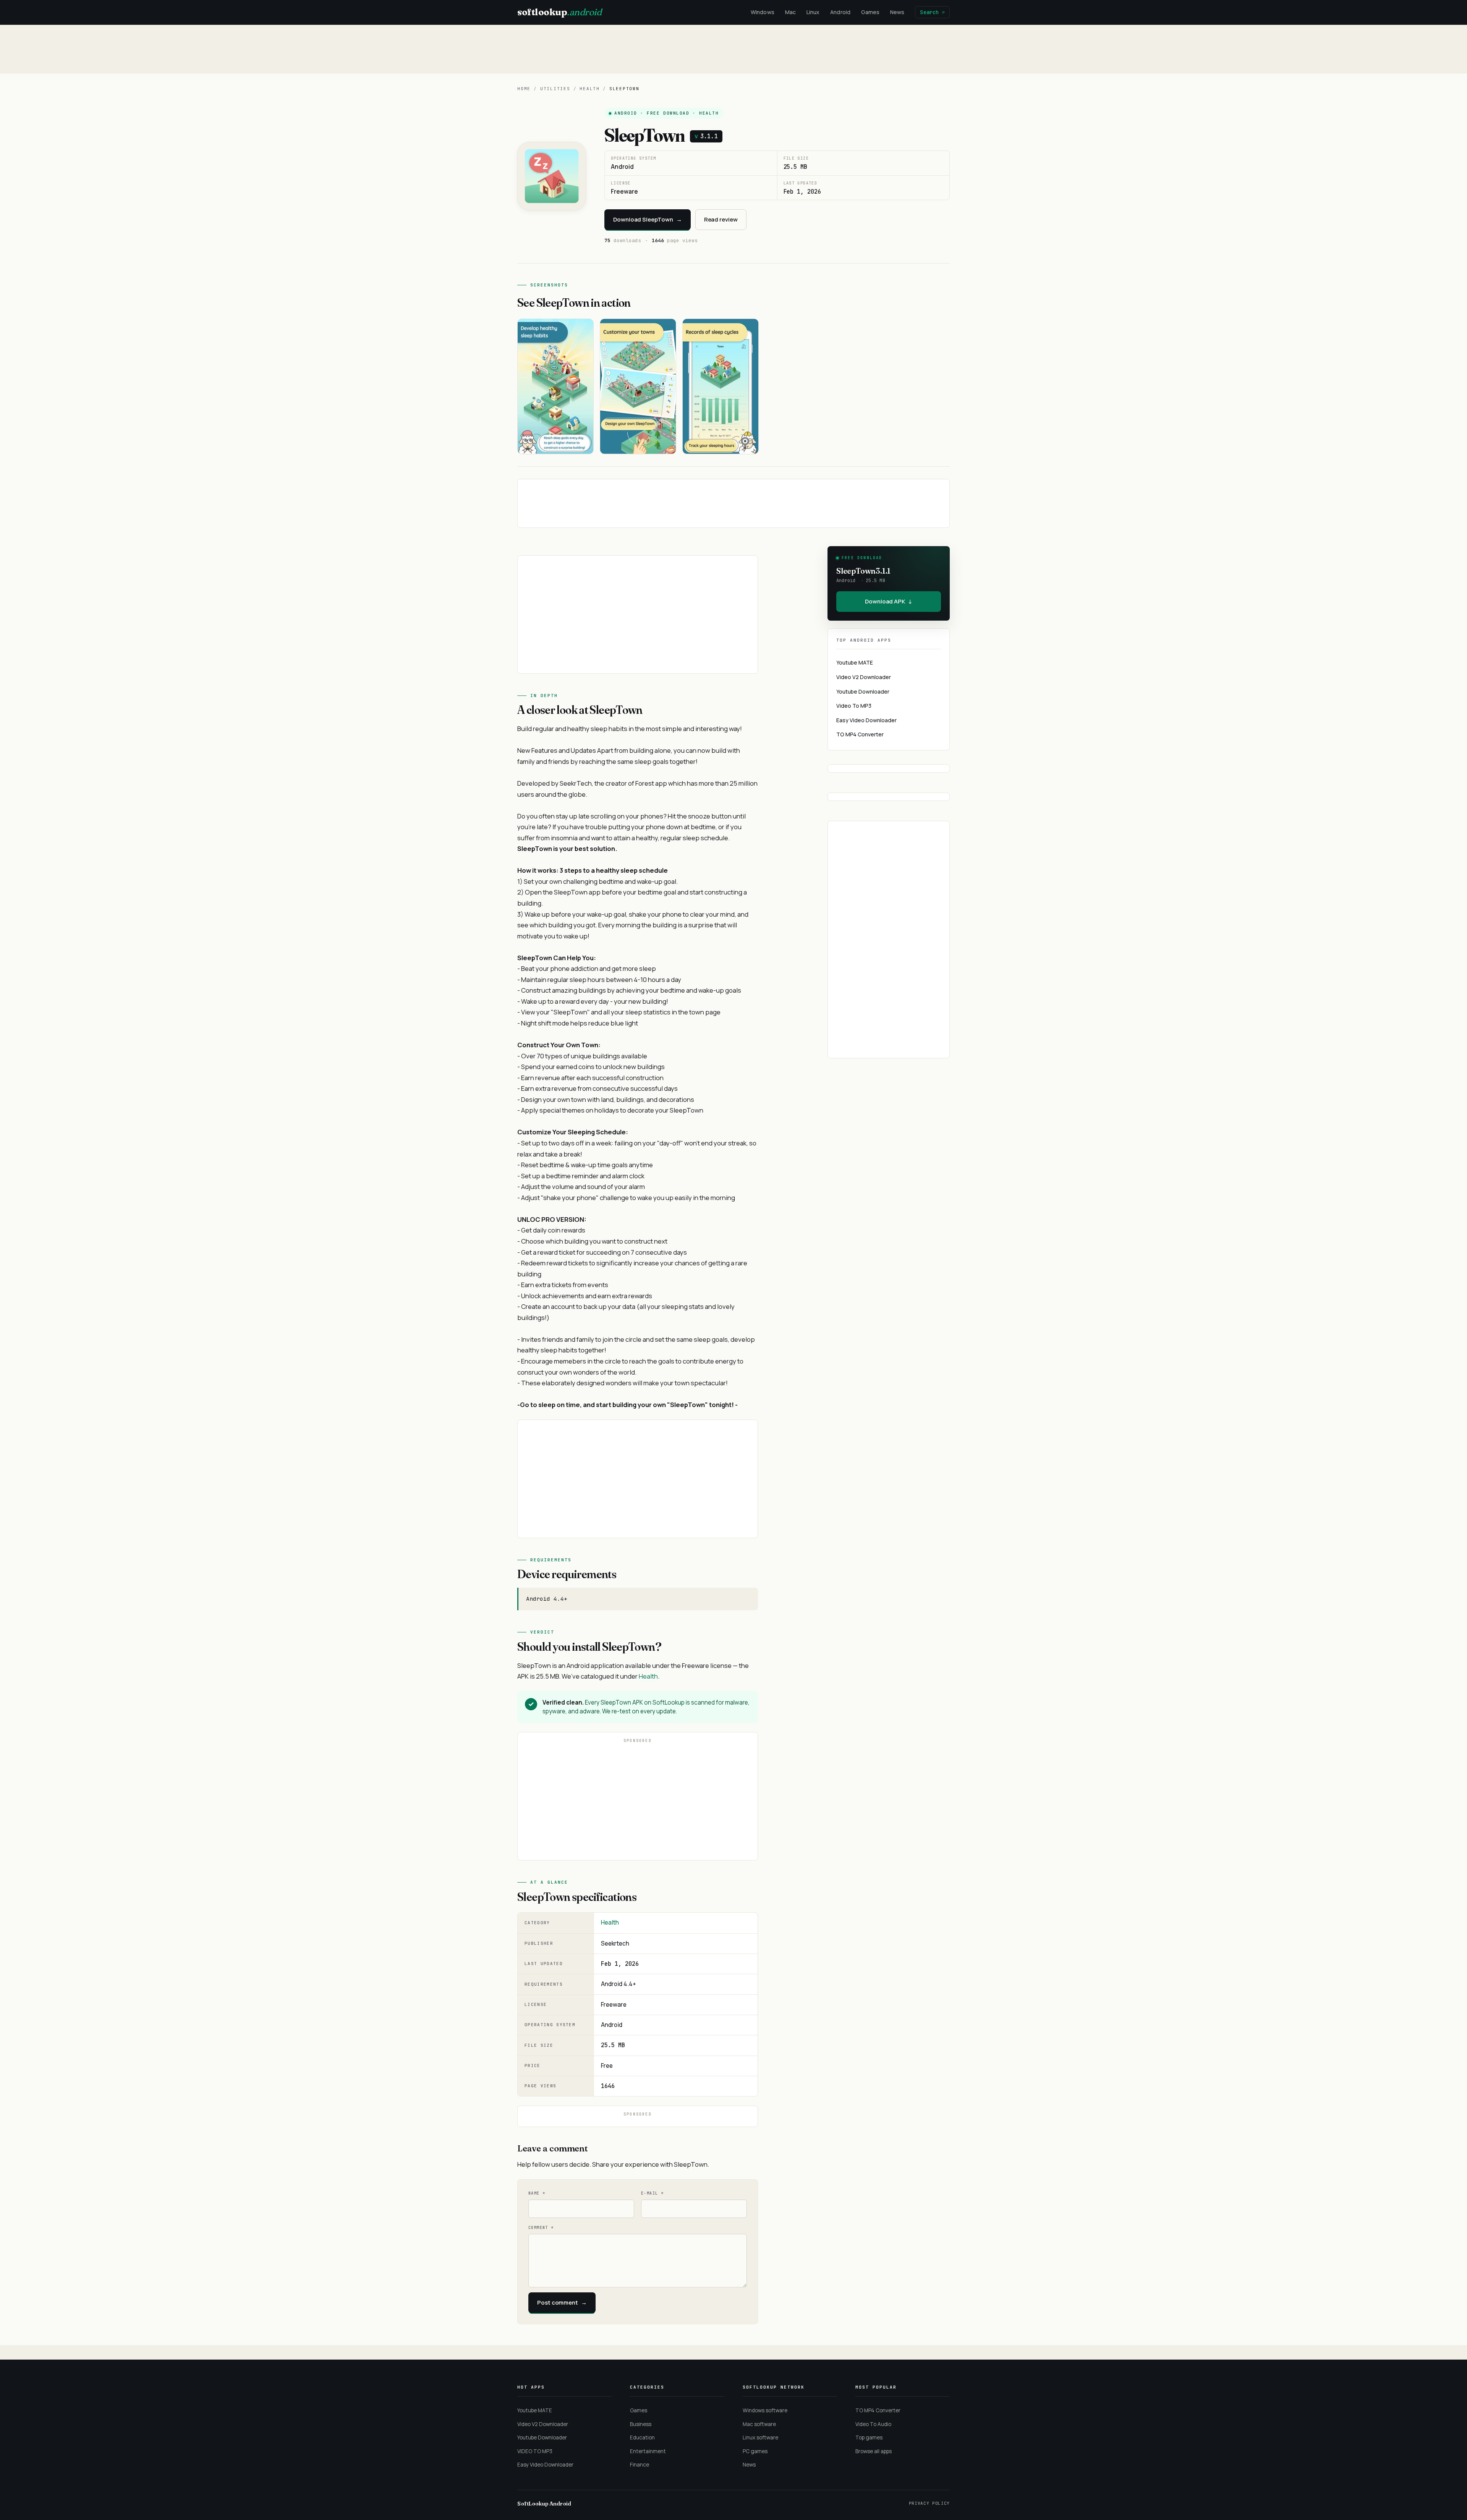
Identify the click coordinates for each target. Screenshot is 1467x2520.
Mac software (759, 2424)
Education (642, 2438)
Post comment (562, 2302)
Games (870, 12)
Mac (790, 12)
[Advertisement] (733, 49)
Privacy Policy (929, 2503)
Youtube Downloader (863, 691)
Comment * (541, 2228)
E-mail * (652, 2193)
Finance (640, 2465)
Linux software (760, 2438)
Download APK (889, 601)
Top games (869, 2438)
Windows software (765, 2410)
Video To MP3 (854, 706)
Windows (763, 12)
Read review (721, 219)
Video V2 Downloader (864, 677)
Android (840, 12)
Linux (813, 12)
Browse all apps (874, 2451)
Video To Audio (873, 2424)
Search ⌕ (932, 12)
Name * (537, 2193)
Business (641, 2424)
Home (524, 89)
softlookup (559, 12)
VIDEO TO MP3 (535, 2451)
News (897, 12)
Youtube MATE (855, 662)
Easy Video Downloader (866, 720)
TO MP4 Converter (860, 734)
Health (590, 89)
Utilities (555, 89)
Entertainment (648, 2451)
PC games (755, 2451)
